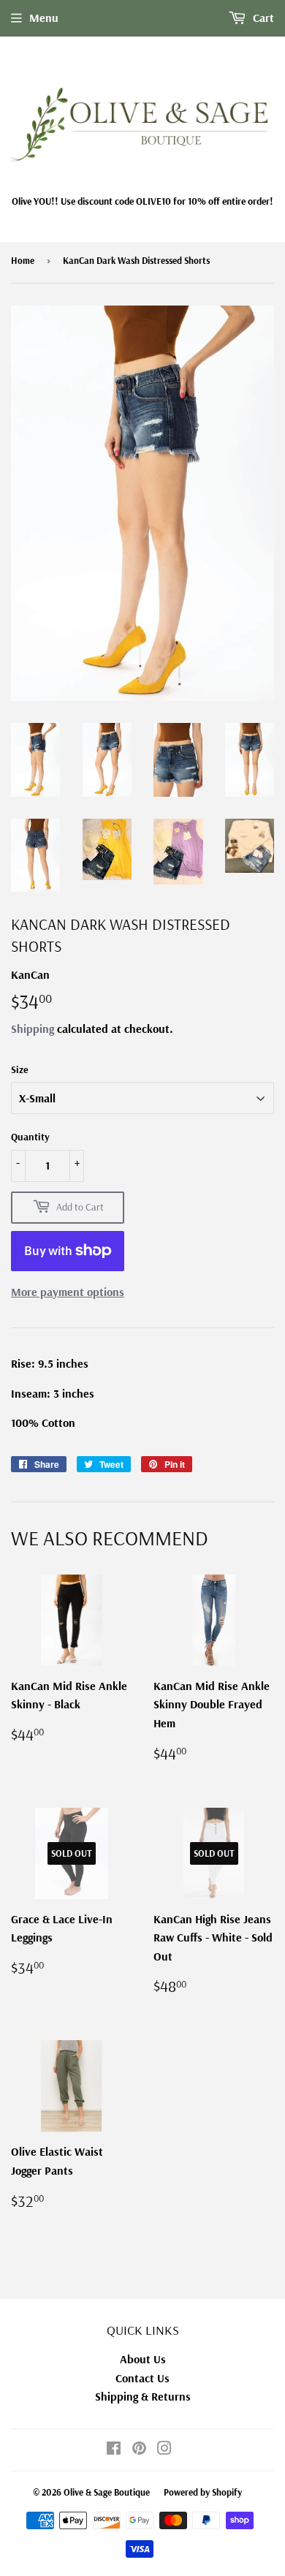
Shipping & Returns (143, 2396)
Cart (262, 18)
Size (20, 1069)
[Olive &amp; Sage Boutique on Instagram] (164, 2450)
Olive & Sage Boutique (107, 2492)
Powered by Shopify (203, 2492)
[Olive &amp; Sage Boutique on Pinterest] (139, 2450)
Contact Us (142, 2378)
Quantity (30, 1137)
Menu (44, 18)
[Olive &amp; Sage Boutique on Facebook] (114, 2450)
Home (23, 260)
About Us (143, 2359)
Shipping (33, 1028)
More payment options (68, 1292)
